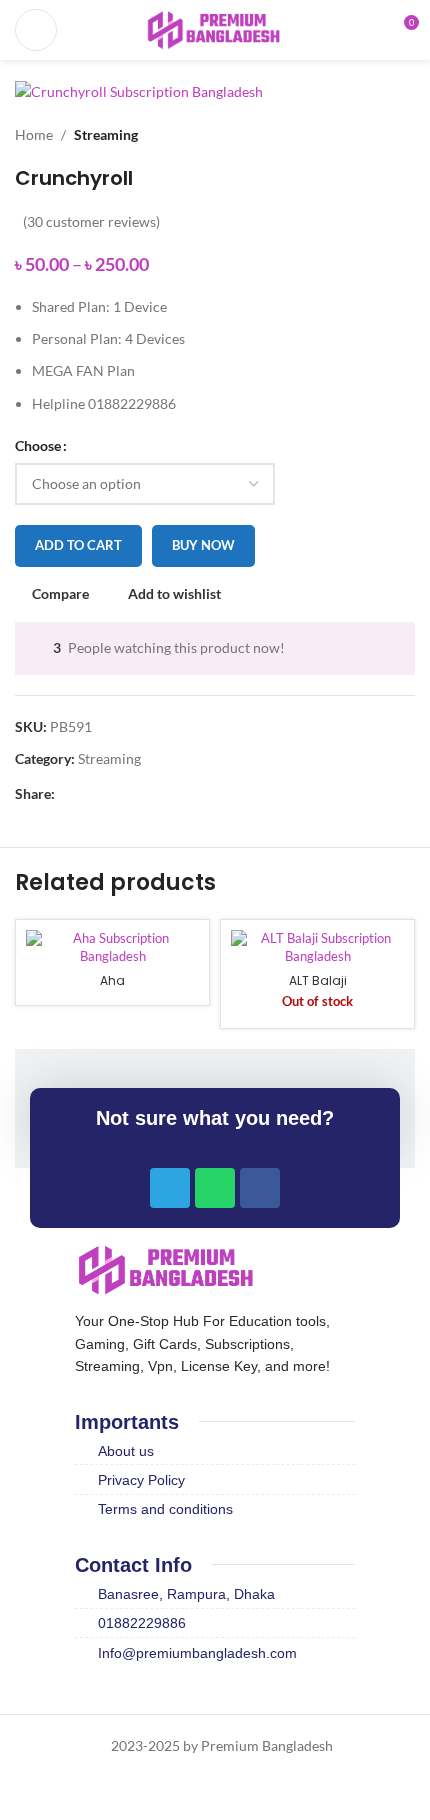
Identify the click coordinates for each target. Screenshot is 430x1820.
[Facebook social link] (66, 793)
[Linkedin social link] (135, 793)
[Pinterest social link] (112, 793)
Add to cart (78, 545)
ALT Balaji (318, 980)
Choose (38, 445)
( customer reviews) (91, 221)
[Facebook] (260, 1188)
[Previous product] (365, 135)
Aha (112, 980)
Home (34, 134)
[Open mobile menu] (36, 30)
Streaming (106, 134)
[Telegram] (170, 1188)
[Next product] (405, 135)
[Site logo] (215, 28)
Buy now (203, 545)
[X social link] (89, 793)
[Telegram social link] (158, 793)
